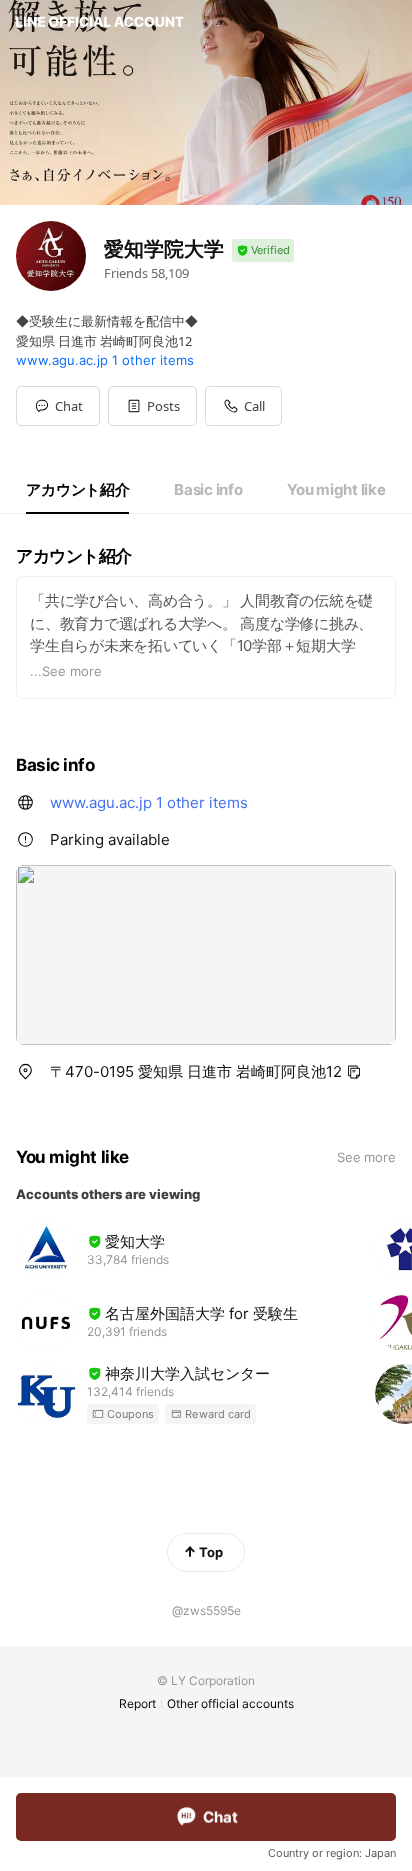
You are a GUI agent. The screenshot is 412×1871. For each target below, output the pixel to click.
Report (137, 1703)
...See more (66, 671)
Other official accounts (230, 1703)
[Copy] (354, 1072)
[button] (152, 406)
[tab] (77, 490)
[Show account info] (263, 250)
